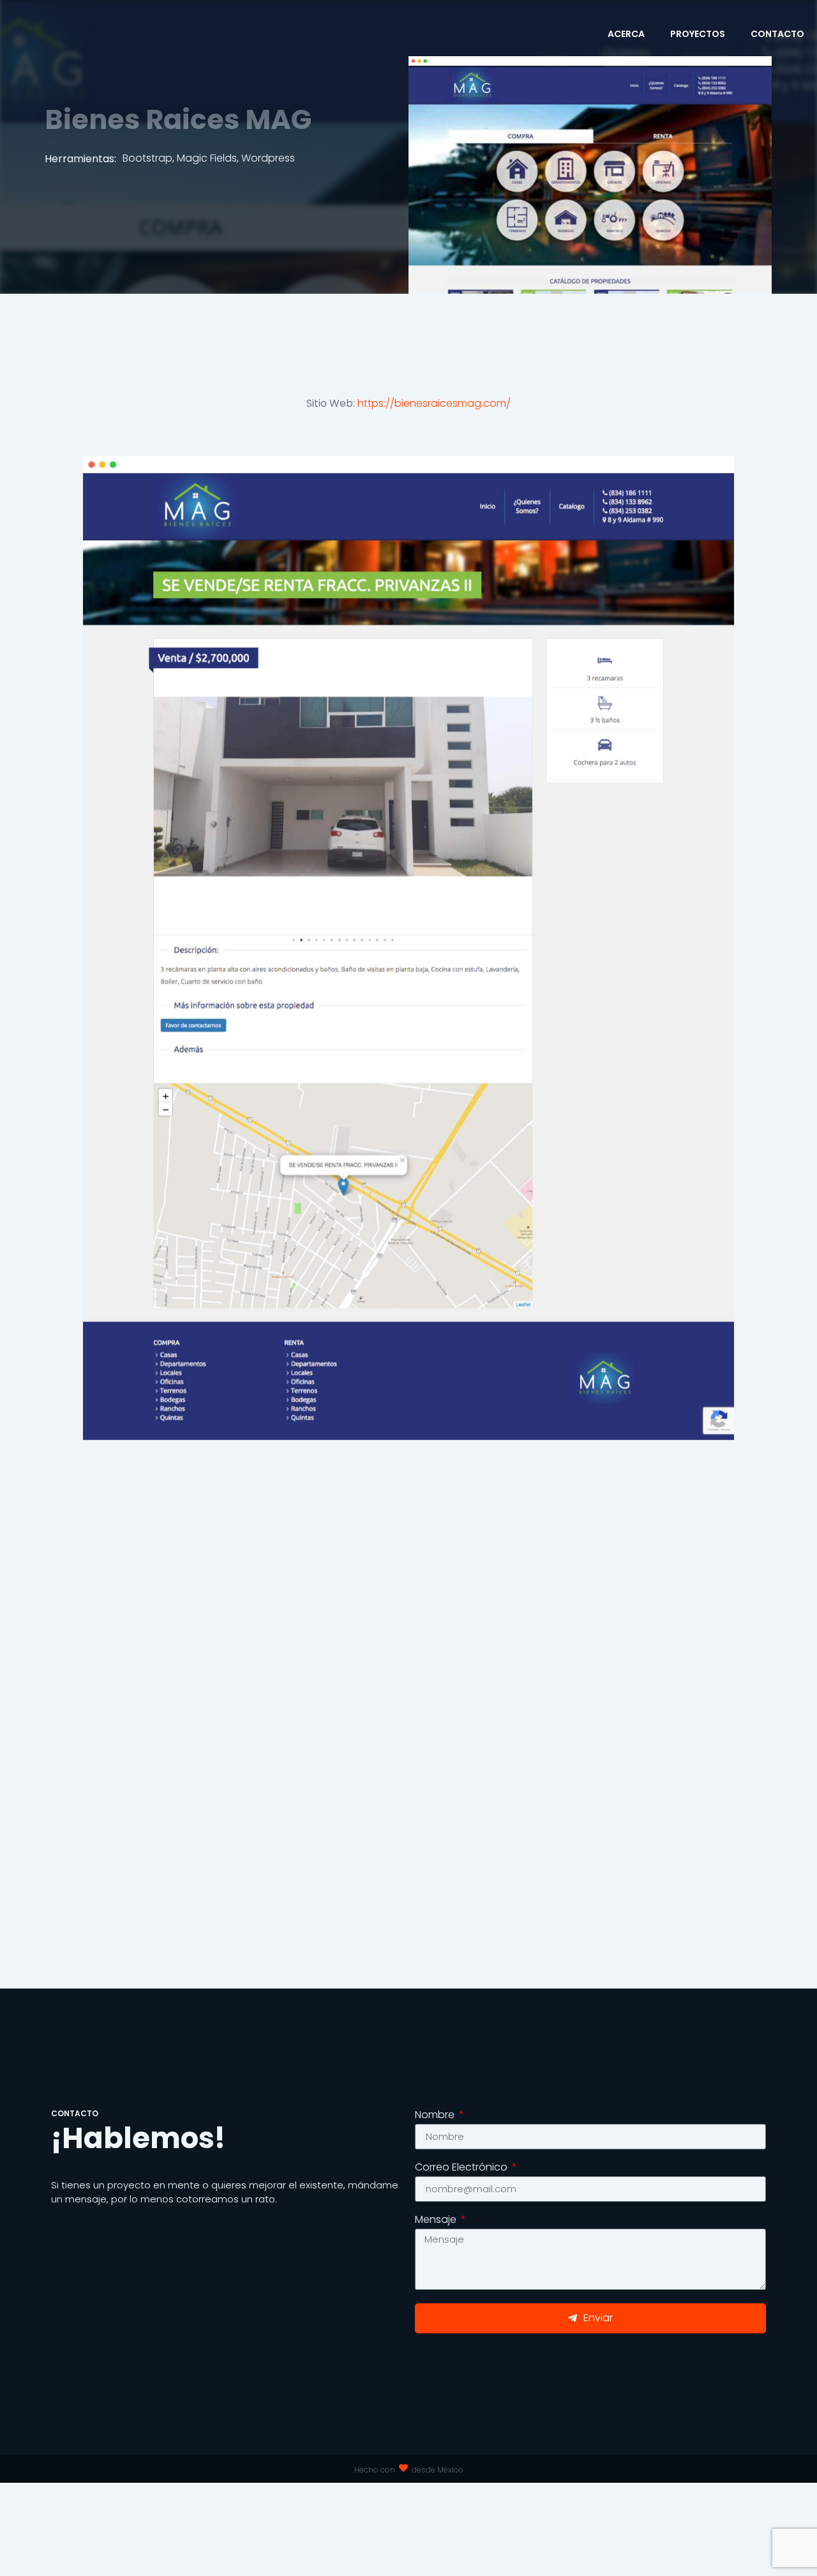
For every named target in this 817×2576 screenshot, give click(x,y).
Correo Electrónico (462, 2168)
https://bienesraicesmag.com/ (434, 403)
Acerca (626, 34)
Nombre (436, 2116)
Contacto (777, 34)
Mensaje (437, 2221)
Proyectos (698, 34)
